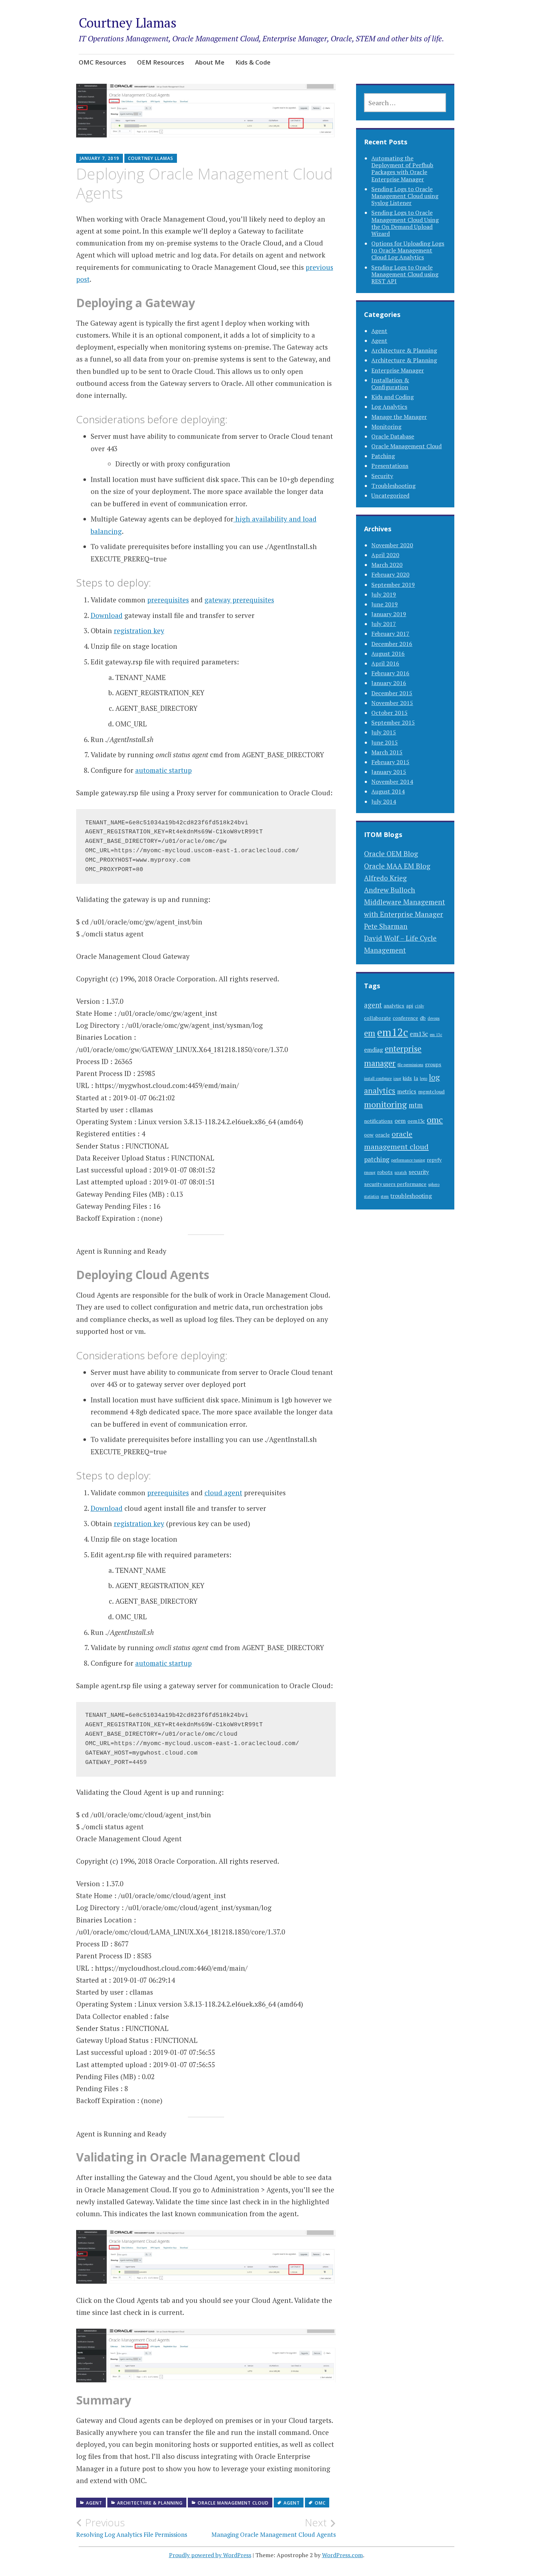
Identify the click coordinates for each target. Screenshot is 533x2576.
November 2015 (392, 703)
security (419, 1172)
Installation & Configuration (390, 384)
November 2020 (392, 545)
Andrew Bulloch (390, 890)
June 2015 (385, 742)
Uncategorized (390, 495)
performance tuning (408, 1160)
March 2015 (387, 752)
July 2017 (384, 624)
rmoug (370, 1172)
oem (400, 1121)
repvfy (434, 1160)
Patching (383, 456)
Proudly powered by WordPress (210, 2555)
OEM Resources (161, 62)
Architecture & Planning (150, 2503)
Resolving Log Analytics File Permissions (132, 2527)
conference (405, 1018)
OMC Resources (102, 62)
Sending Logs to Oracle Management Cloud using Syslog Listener (405, 196)
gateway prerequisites (239, 600)
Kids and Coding (392, 397)
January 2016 (389, 683)
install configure (378, 1079)
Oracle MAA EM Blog (397, 866)
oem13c (416, 1121)
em (370, 1033)
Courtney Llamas (128, 23)
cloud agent (223, 1493)
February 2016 (390, 673)
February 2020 (390, 574)
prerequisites (168, 600)
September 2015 (393, 722)
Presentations (390, 466)
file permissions (410, 1065)
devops (433, 1018)
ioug (397, 1079)
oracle (383, 1135)
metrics (407, 1091)
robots (385, 1172)
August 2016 (388, 654)
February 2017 (390, 634)
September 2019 (393, 585)
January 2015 (389, 772)
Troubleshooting (393, 486)
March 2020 (387, 565)
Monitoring (386, 426)
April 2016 (385, 663)
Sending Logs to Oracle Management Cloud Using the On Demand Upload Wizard (405, 223)
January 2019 (389, 614)
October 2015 (389, 713)
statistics (371, 1196)
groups (433, 1064)
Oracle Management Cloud (233, 2503)
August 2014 (388, 791)
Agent (94, 2503)
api (410, 1006)
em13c (419, 1034)
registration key (139, 630)
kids (407, 1078)
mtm (416, 1105)
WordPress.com (342, 2555)
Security (382, 476)
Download (107, 615)
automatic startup (164, 770)
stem (385, 1196)
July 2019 (384, 594)
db (423, 1018)
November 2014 (392, 782)
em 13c (436, 1035)
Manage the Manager (399, 417)
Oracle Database (393, 436)
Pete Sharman (386, 926)
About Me (210, 62)
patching (377, 1159)
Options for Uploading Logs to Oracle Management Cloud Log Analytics (408, 250)
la (416, 1078)
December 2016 (392, 644)
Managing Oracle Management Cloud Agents (274, 2527)
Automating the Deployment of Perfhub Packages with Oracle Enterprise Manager (402, 169)
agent (292, 2503)
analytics (394, 1006)
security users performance (395, 1184)
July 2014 (384, 801)
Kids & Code (253, 62)
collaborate (377, 1018)
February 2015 (390, 762)
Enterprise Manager (398, 370)
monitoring (385, 1104)
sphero (434, 1184)
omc (320, 2503)
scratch (401, 1172)
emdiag (373, 1050)
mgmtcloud (431, 1092)
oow (369, 1135)
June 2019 (385, 604)
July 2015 (384, 732)
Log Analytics (389, 407)
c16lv (419, 1006)
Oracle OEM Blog (391, 854)
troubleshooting (411, 1196)
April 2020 (385, 555)
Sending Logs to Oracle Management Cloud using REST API (405, 274)
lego (423, 1079)
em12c (392, 1032)
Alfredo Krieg (385, 878)
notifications (378, 1121)
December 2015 (392, 693)
